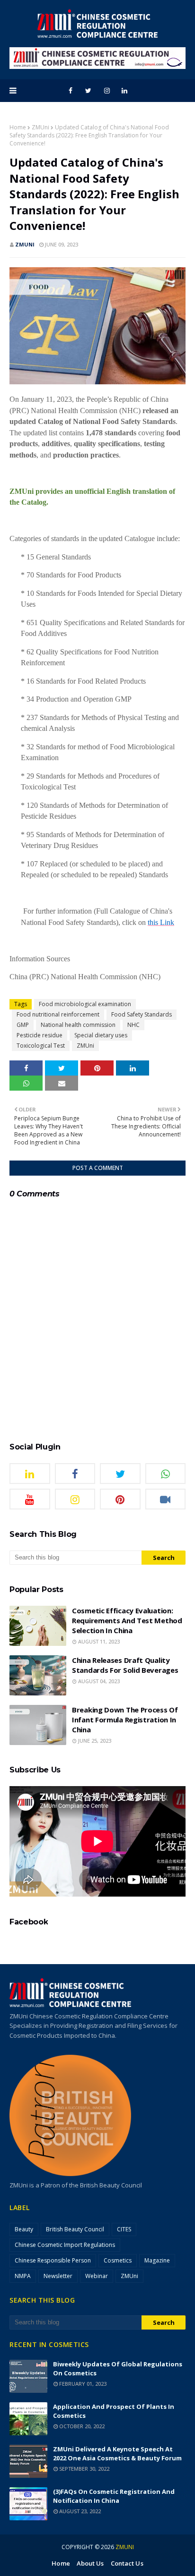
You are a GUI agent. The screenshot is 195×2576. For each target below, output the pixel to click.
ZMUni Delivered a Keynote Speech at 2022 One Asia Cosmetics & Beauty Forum (117, 2453)
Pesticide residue (40, 1035)
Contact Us (127, 2563)
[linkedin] (124, 91)
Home (18, 127)
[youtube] (30, 1499)
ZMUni (40, 127)
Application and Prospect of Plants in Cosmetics (114, 2411)
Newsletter (58, 2276)
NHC (133, 1025)
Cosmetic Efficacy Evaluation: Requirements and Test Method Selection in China (127, 1620)
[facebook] (71, 91)
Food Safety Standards (142, 1014)
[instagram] (107, 91)
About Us (90, 2563)
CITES (124, 2229)
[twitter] (88, 91)
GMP (23, 1025)
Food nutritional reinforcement (58, 1014)
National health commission (78, 1025)
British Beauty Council (75, 2229)
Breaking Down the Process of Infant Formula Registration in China (125, 1720)
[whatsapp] (166, 1474)
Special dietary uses (101, 1035)
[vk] (166, 1499)
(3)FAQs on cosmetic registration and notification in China (114, 2496)
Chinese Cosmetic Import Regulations (65, 2245)
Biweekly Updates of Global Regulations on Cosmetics (118, 2368)
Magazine (157, 2260)
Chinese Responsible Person (53, 2260)
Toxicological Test (41, 1046)
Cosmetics (118, 2260)
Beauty (24, 2229)
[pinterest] (120, 1499)
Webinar (97, 2276)
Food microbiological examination (85, 1004)
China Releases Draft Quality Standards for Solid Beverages (125, 1665)
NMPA (23, 2276)
